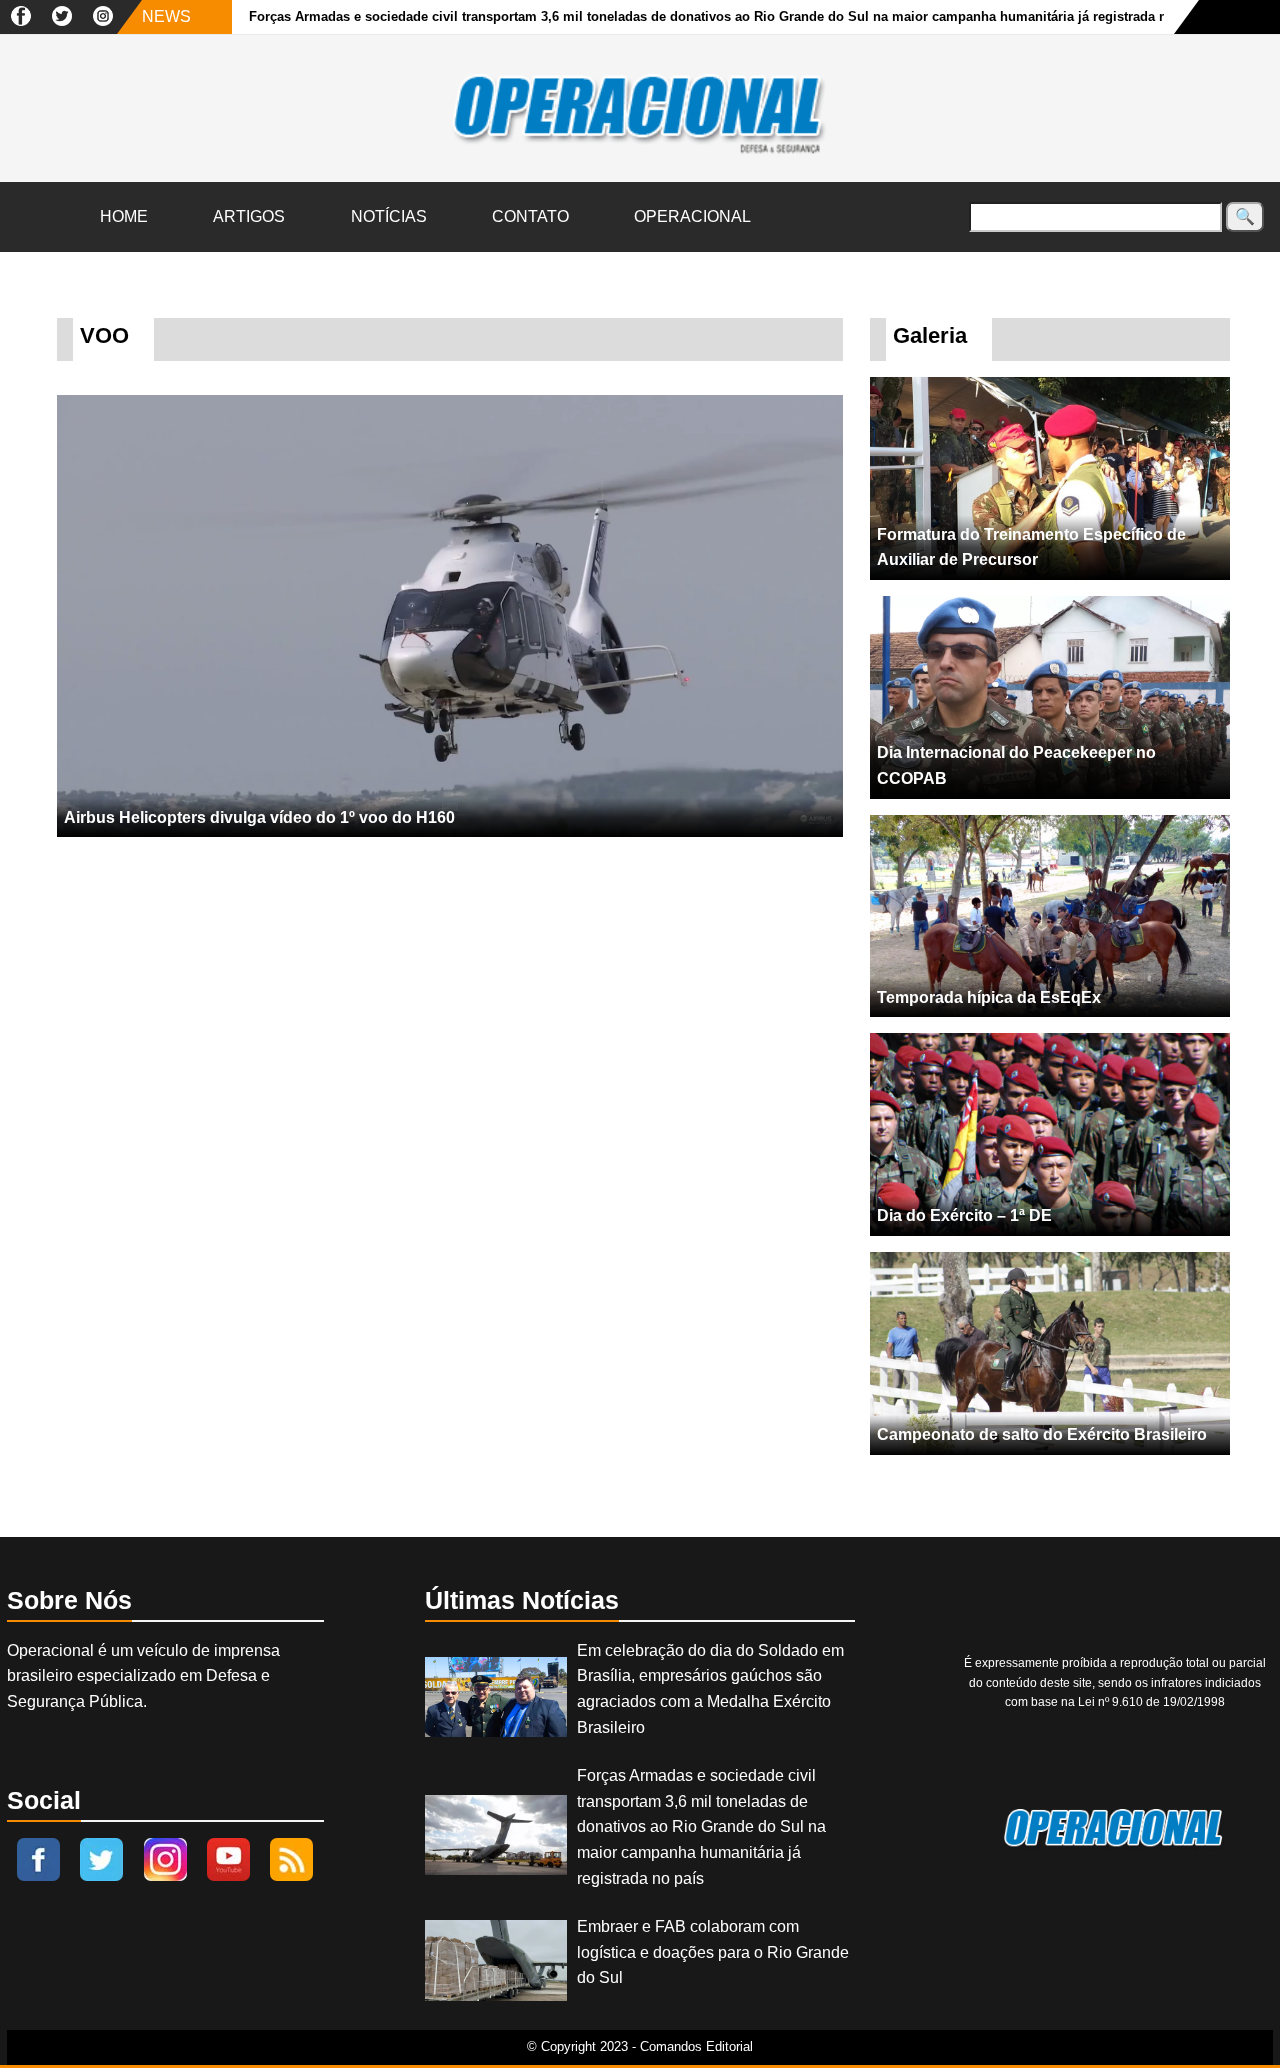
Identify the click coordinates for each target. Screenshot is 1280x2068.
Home (124, 216)
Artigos (249, 216)
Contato (530, 216)
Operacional (692, 216)
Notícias (389, 216)
